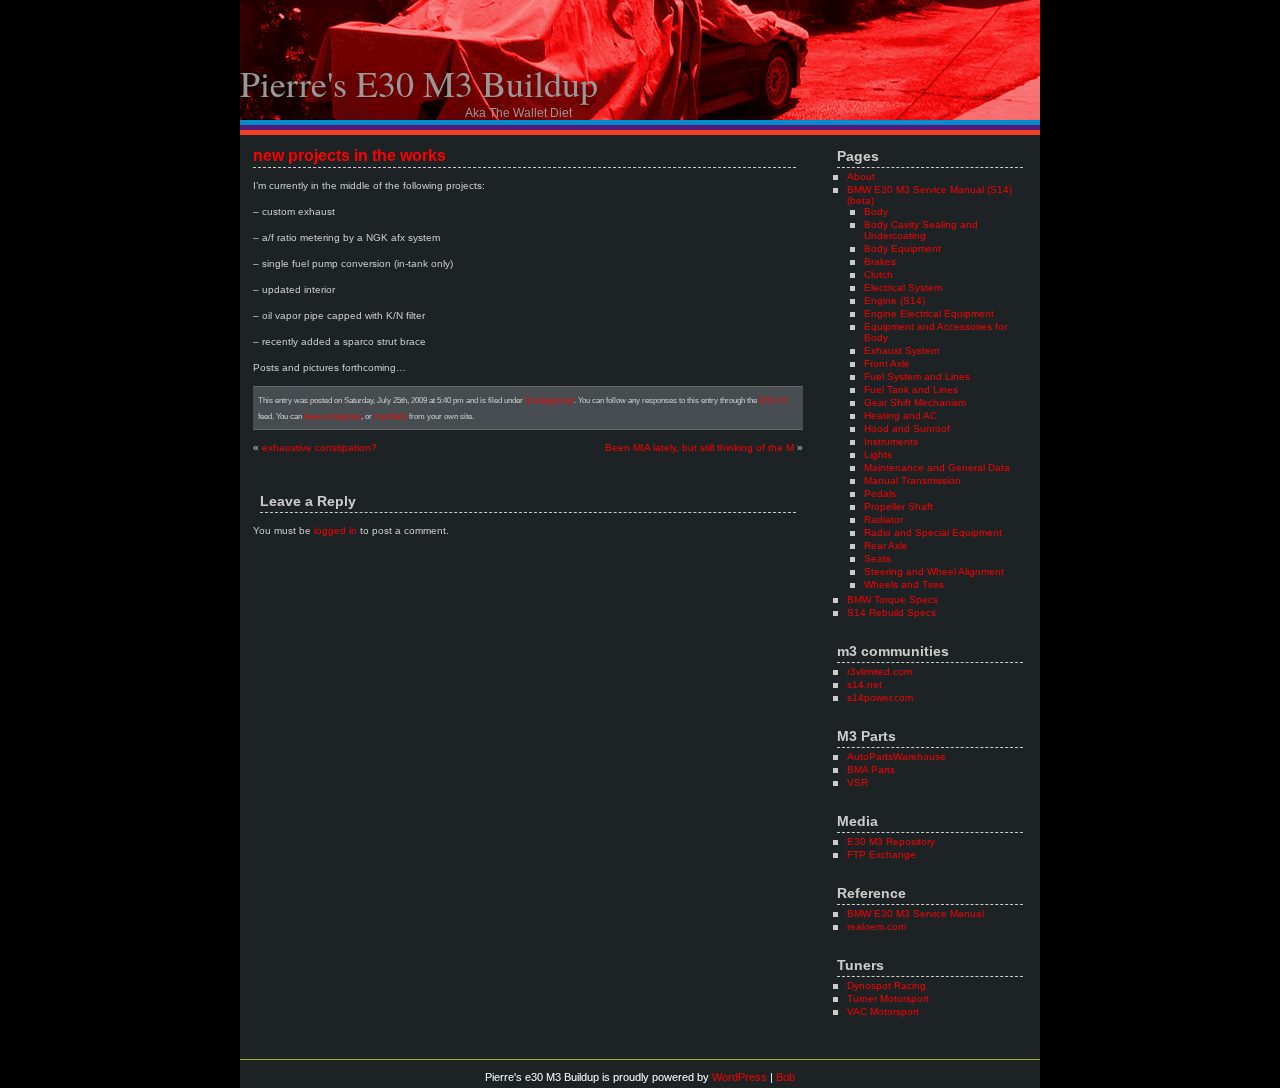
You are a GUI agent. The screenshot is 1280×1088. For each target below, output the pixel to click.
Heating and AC (900, 415)
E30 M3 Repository (891, 841)
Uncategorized (549, 400)
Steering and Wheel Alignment (934, 571)
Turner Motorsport (888, 998)
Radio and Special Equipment (933, 532)
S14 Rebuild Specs (891, 612)
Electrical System (903, 287)
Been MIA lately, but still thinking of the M (699, 447)
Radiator (883, 519)
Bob (785, 1077)
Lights (878, 454)
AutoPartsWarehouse (896, 756)
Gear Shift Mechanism (915, 402)
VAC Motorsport (883, 1011)
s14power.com (880, 697)
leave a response (332, 416)
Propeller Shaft (898, 506)
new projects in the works (349, 155)
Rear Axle (886, 545)
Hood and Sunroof (907, 428)
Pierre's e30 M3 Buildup (419, 83)
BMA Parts (871, 769)
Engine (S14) (894, 300)
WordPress (739, 1077)
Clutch (878, 274)
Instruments (891, 441)
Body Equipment (902, 248)
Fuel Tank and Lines (911, 389)
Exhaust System (901, 350)
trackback (390, 416)
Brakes (880, 261)
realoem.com (876, 926)
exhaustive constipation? (319, 447)
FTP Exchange (881, 854)
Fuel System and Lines (917, 376)
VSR (857, 782)
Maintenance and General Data (937, 467)
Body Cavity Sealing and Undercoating (921, 230)
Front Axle (887, 363)
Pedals (880, 493)
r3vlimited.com (879, 671)
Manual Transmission (912, 480)
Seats (877, 558)
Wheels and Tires (904, 584)
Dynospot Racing (886, 985)
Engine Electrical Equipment (929, 313)
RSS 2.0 (773, 400)
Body (876, 211)
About (861, 176)
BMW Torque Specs (892, 599)
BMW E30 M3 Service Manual (915, 913)
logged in (335, 530)
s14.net (864, 684)
